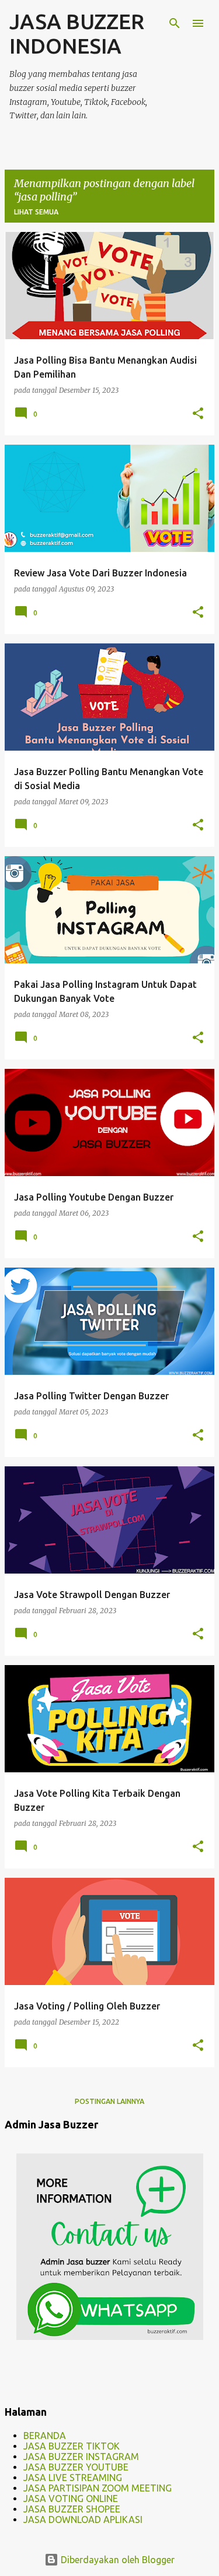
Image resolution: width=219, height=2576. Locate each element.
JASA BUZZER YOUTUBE (76, 2467)
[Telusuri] (175, 23)
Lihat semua (36, 212)
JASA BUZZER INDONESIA (77, 34)
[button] (198, 414)
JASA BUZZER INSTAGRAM (81, 2457)
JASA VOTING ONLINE (71, 2498)
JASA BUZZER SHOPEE (72, 2509)
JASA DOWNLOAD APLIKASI (83, 2519)
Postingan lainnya (109, 2101)
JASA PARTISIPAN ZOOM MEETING (98, 2488)
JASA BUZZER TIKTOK (72, 2446)
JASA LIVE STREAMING (73, 2478)
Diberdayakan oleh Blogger (117, 2560)
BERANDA (45, 2436)
